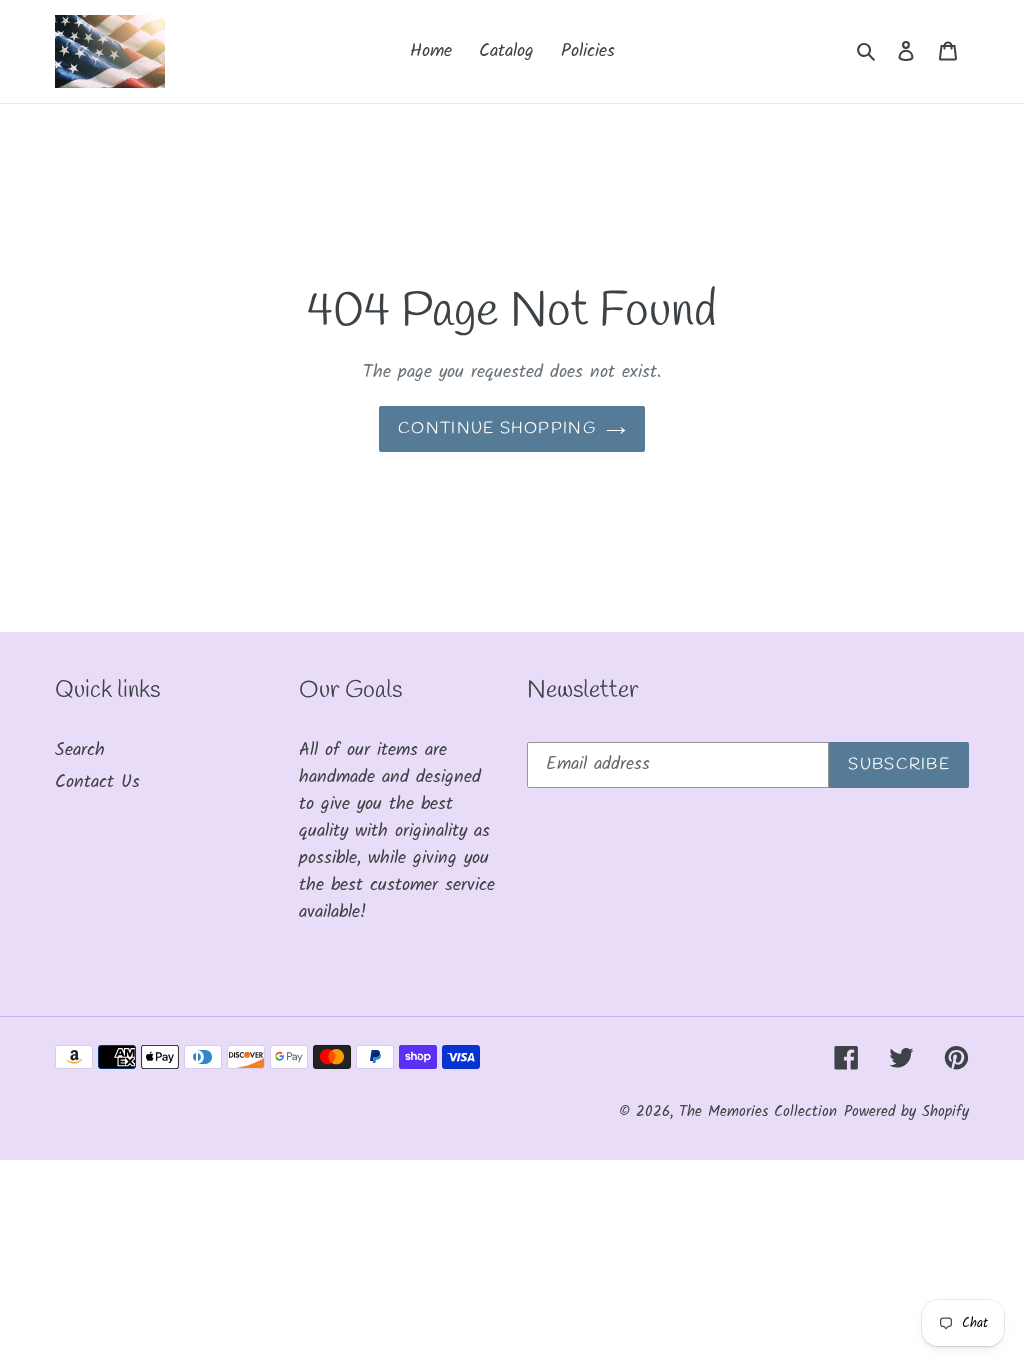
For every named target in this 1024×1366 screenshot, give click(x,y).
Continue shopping (497, 428)
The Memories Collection (758, 1112)
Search (80, 750)
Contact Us (97, 782)
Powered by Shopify (906, 1112)
